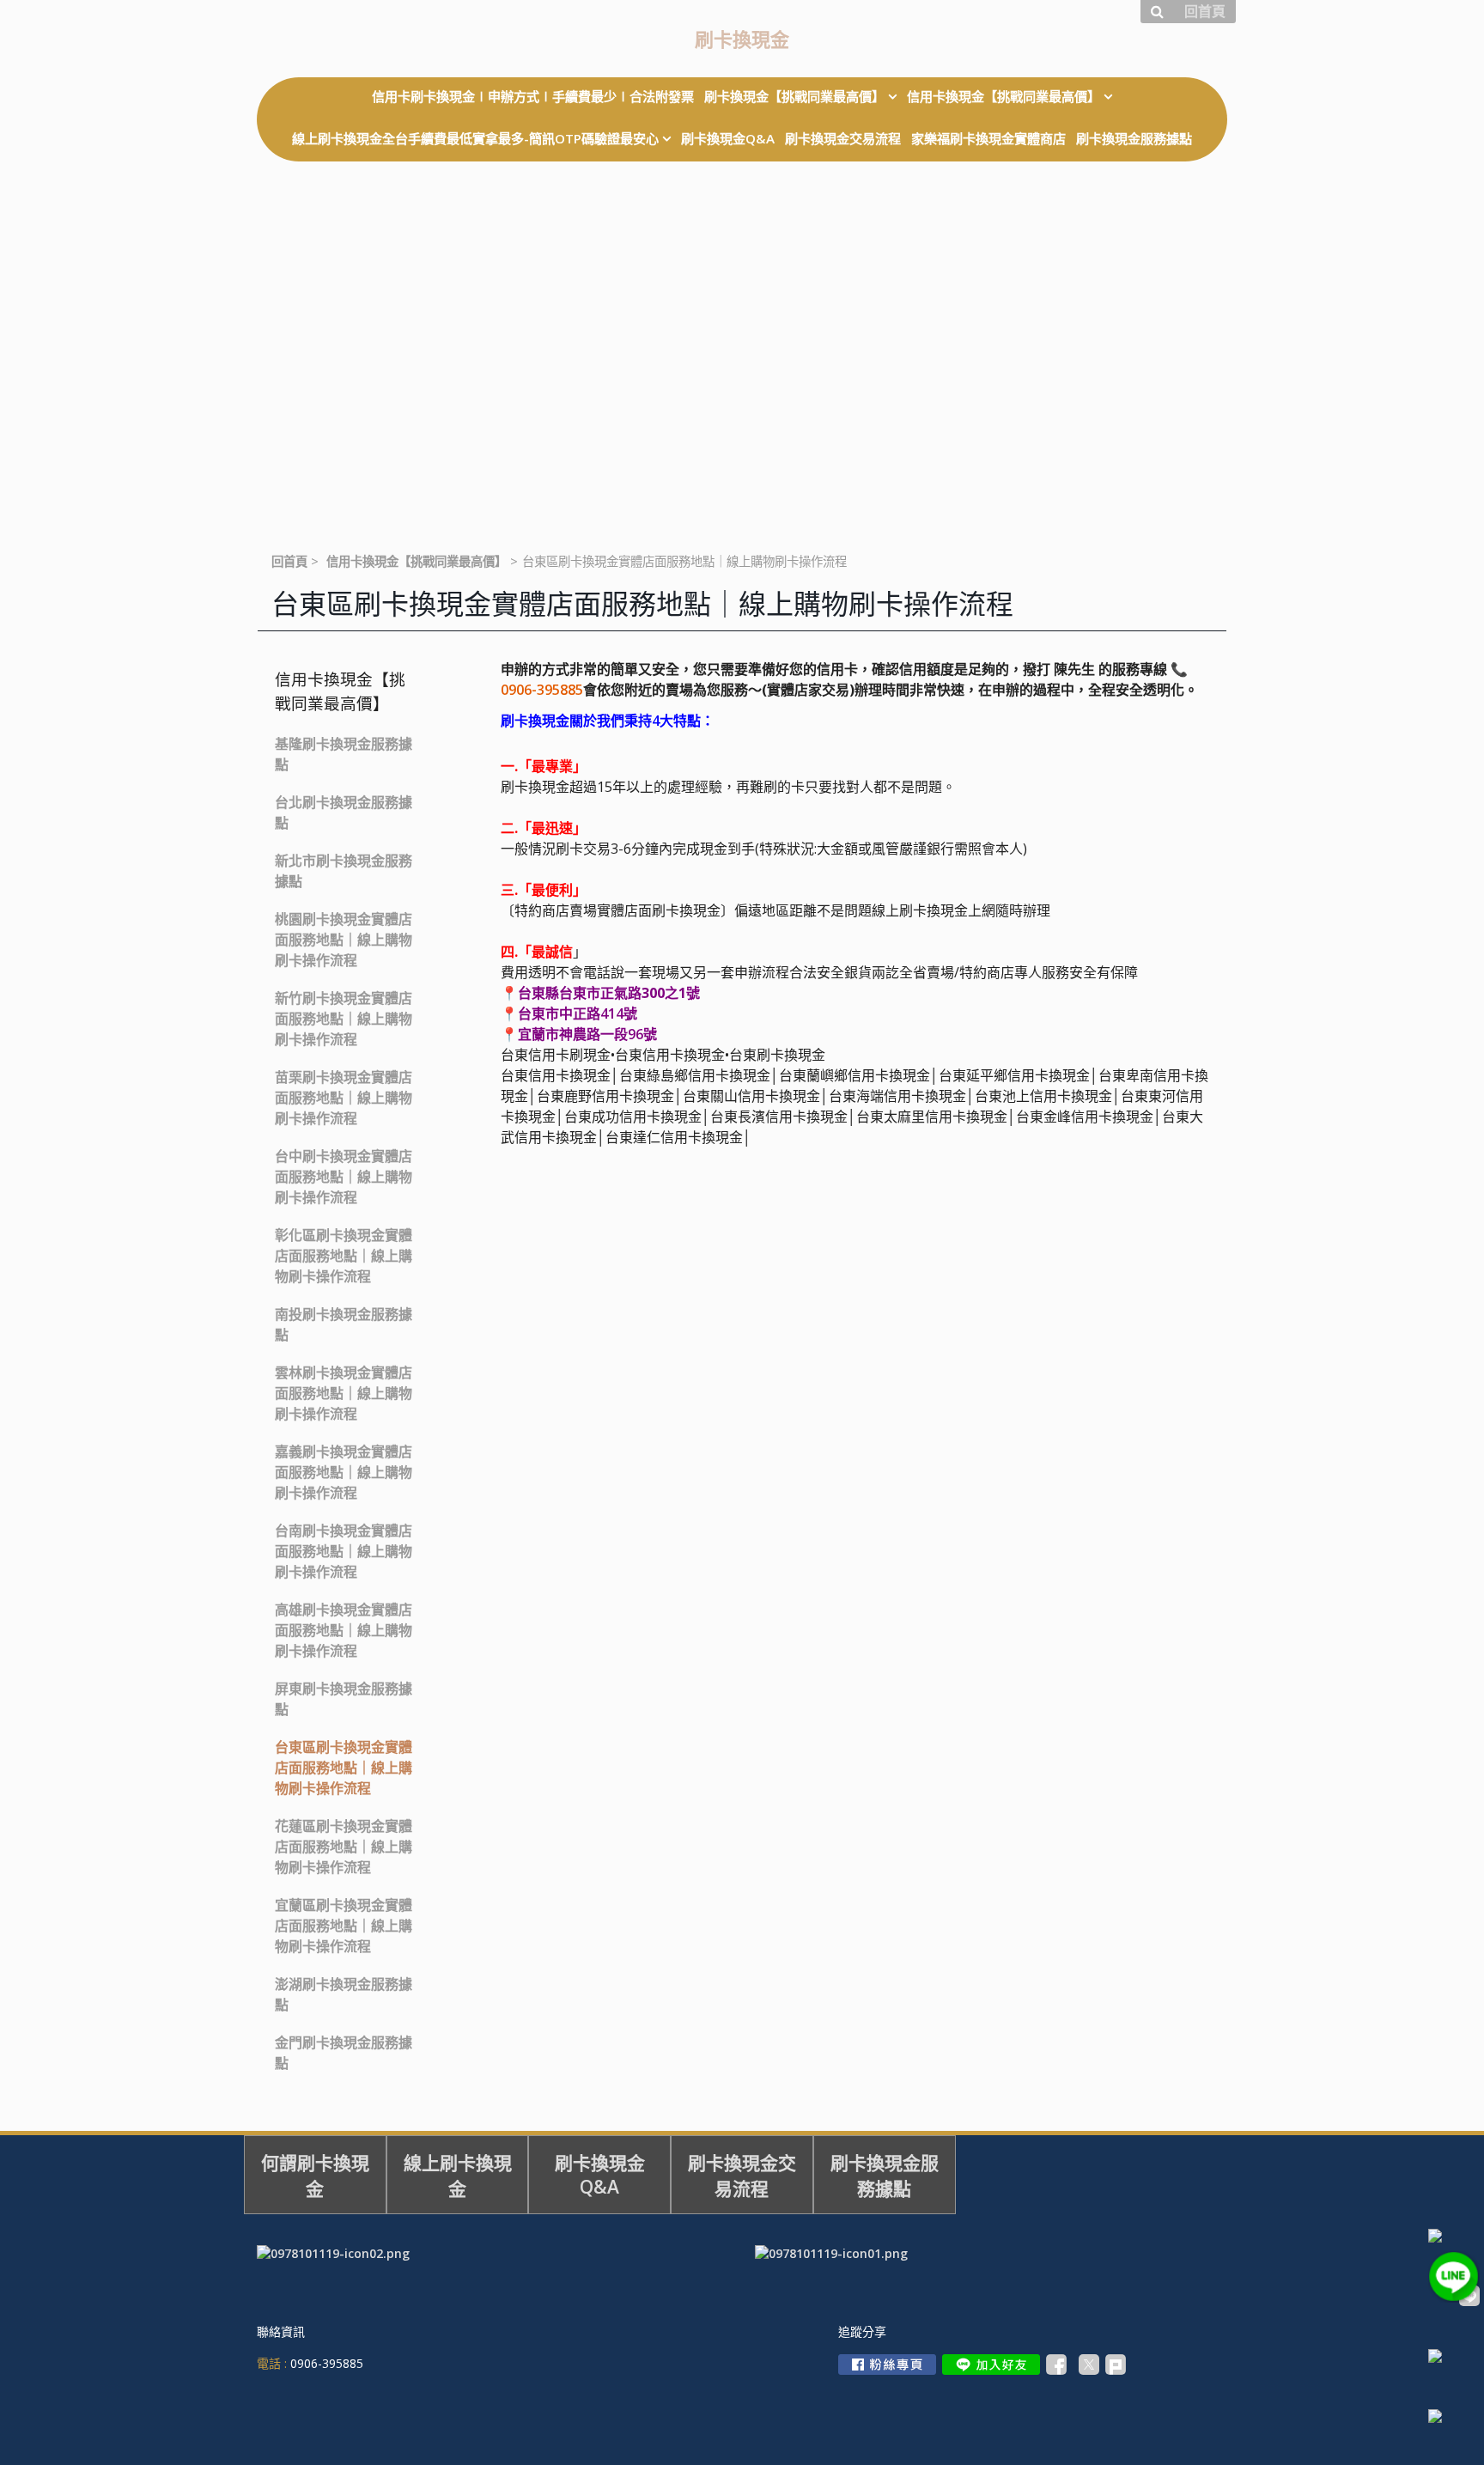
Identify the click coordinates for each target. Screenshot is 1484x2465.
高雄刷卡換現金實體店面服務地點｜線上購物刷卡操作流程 (344, 1630)
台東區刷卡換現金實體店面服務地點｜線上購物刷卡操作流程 (344, 1768)
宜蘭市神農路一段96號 (587, 1034)
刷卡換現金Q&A (600, 2175)
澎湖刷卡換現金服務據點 (344, 1994)
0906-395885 (542, 690)
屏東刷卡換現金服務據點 (344, 1699)
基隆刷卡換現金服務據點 (344, 754)
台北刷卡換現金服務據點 (344, 813)
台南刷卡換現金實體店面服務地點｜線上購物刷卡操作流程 (344, 1551)
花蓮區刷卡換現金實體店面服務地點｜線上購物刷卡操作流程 (344, 1847)
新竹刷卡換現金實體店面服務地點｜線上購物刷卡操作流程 (344, 1019)
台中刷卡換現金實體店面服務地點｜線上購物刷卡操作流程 (344, 1177)
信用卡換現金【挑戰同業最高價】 (417, 561)
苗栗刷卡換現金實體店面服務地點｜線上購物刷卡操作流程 (344, 1098)
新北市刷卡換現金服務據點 (344, 871)
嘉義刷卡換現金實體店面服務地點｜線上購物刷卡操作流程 (344, 1472)
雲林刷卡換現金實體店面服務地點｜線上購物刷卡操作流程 (344, 1393)
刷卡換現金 (742, 39)
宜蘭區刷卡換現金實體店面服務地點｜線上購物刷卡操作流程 (344, 1926)
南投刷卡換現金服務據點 (344, 1324)
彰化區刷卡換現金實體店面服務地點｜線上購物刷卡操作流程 (344, 1256)
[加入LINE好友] (991, 2365)
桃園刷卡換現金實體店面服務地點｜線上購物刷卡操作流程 (344, 940)
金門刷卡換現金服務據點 (344, 2053)
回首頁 (289, 561)
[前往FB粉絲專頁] (887, 2365)
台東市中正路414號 (578, 1013)
